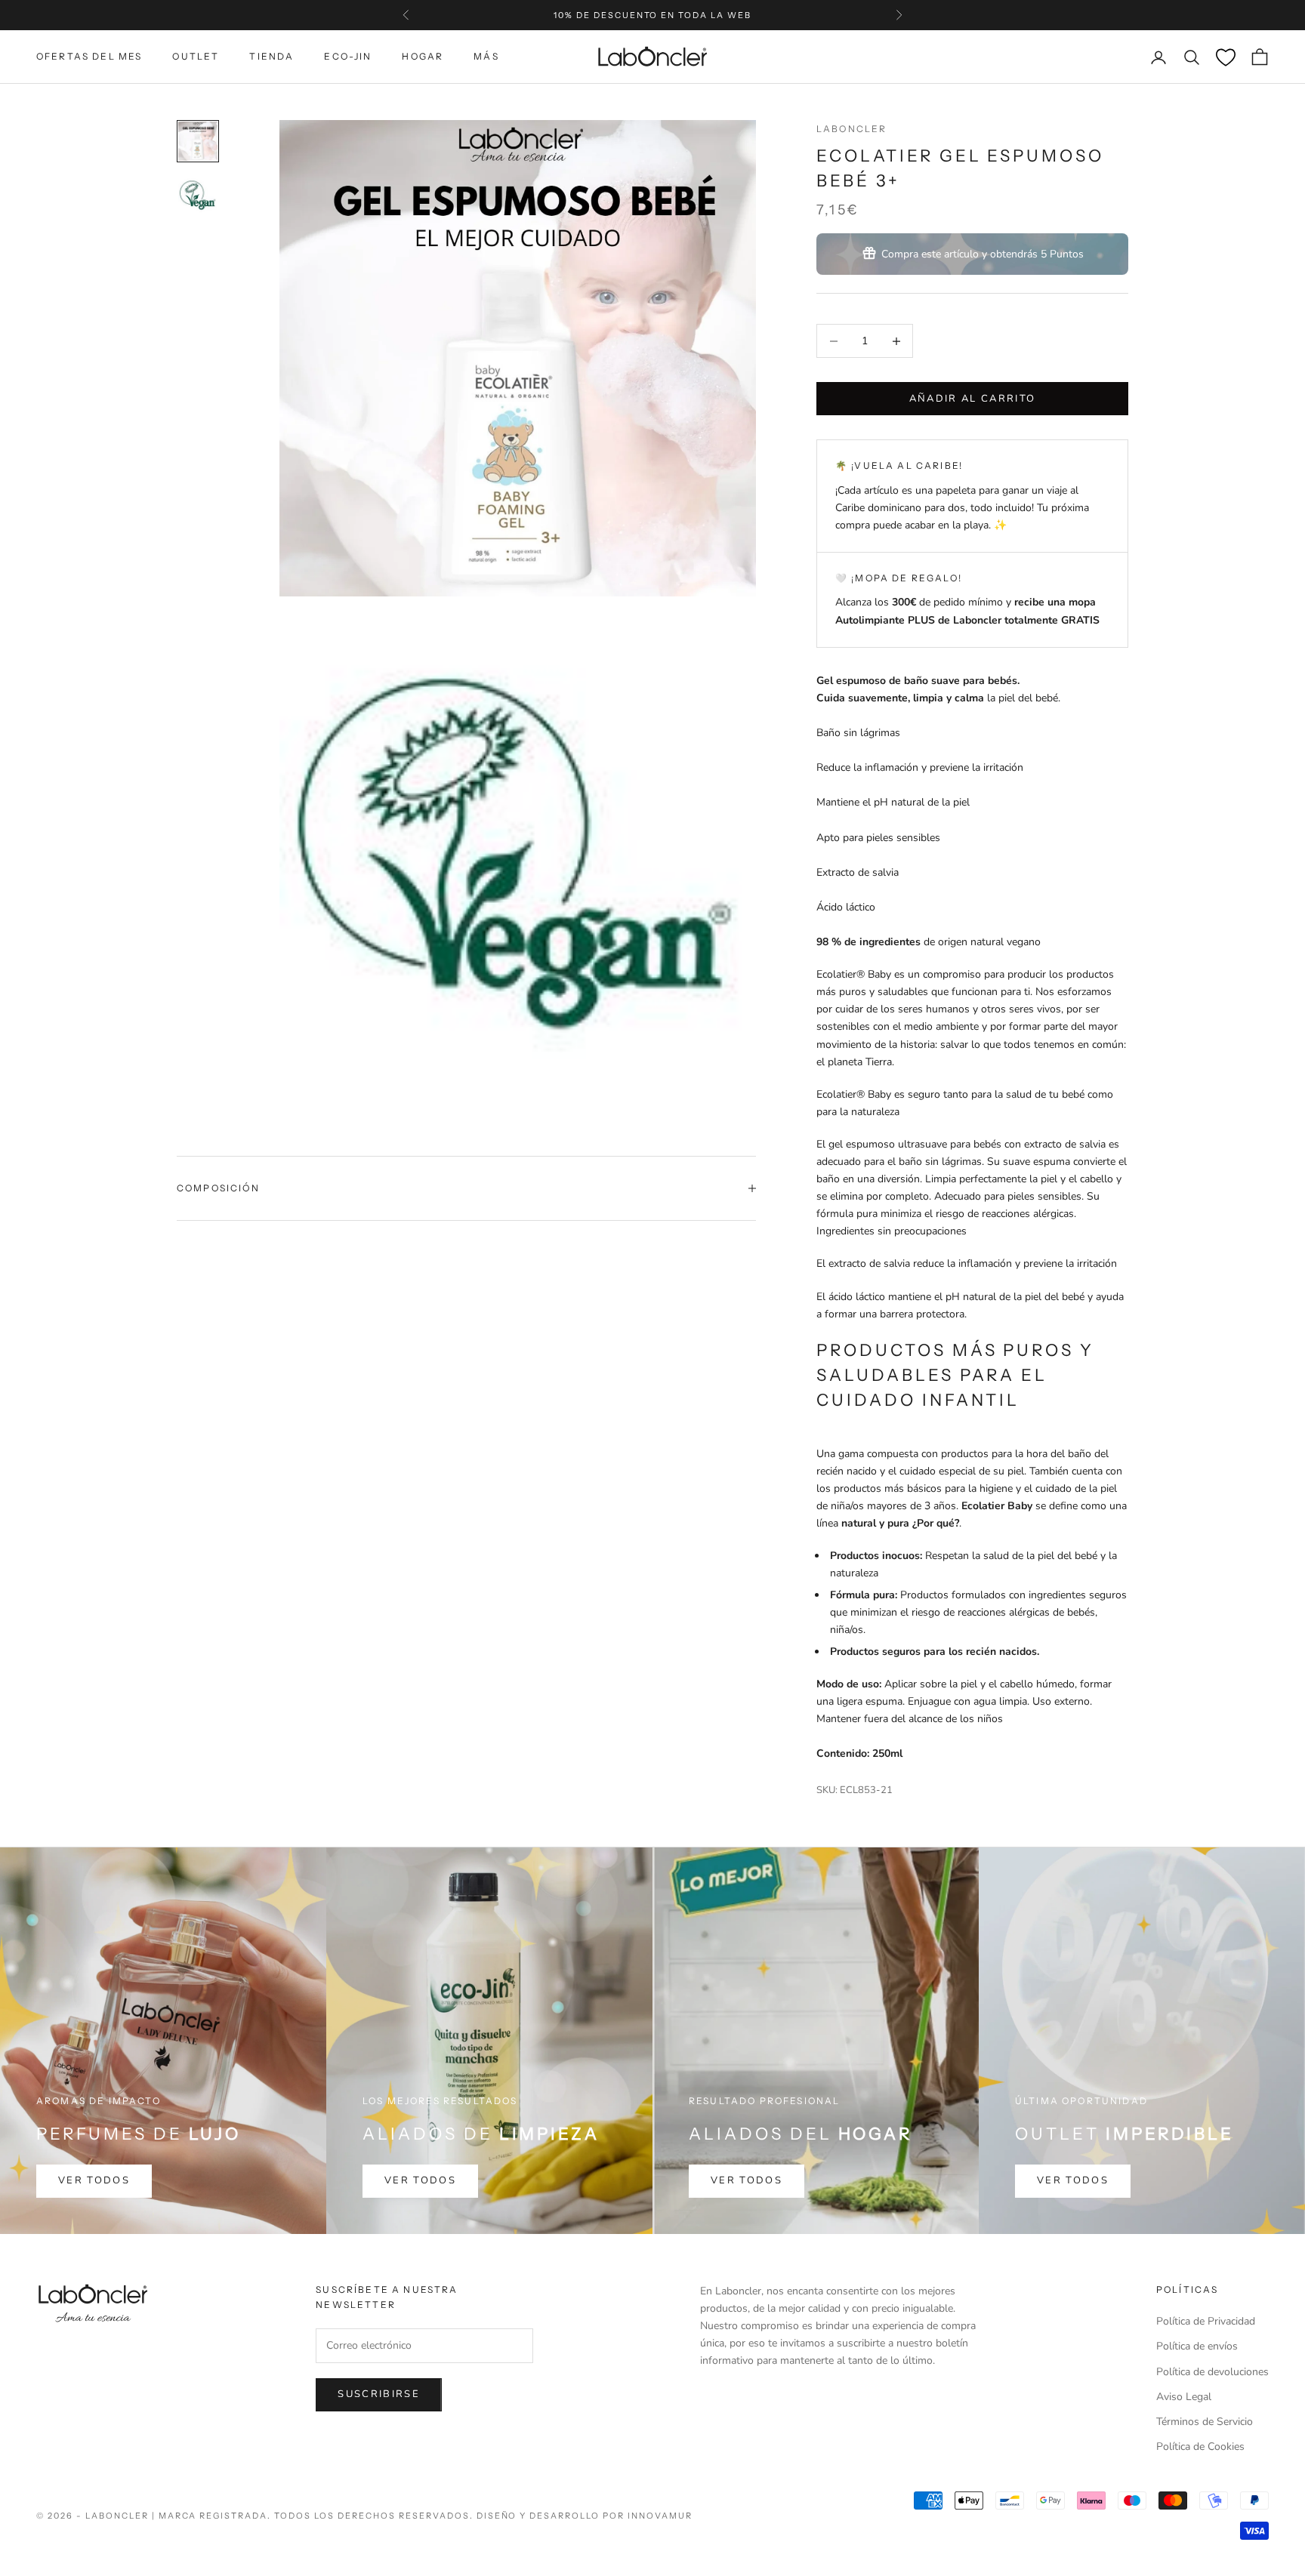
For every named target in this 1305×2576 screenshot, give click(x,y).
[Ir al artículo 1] (198, 141)
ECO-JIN (348, 56)
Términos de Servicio (1205, 2422)
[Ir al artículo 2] (198, 196)
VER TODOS (94, 2180)
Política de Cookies (1200, 2447)
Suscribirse (379, 2394)
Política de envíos (1197, 2346)
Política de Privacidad (1206, 2321)
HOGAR (423, 56)
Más (486, 56)
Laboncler (851, 129)
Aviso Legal (1184, 2397)
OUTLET (196, 56)
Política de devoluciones (1212, 2372)
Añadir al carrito (973, 399)
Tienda (271, 56)
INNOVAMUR (660, 2516)
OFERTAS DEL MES (89, 56)
